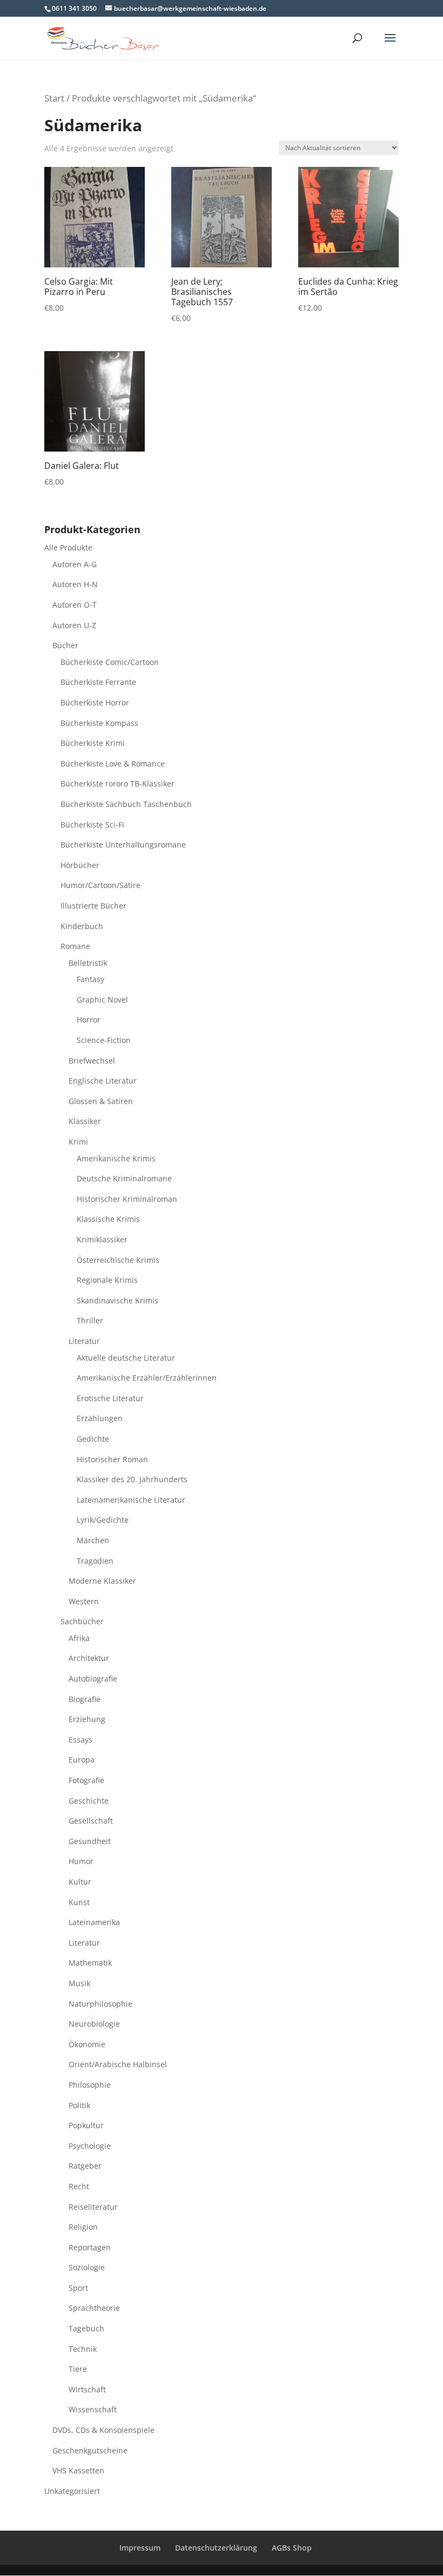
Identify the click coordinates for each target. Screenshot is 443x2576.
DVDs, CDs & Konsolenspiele (103, 2430)
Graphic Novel (102, 1000)
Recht (79, 2186)
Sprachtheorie (94, 2308)
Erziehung (87, 1719)
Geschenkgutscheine (90, 2450)
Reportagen (90, 2247)
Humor (81, 1861)
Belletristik (88, 963)
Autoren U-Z (74, 625)
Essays (80, 1740)
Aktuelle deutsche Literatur (126, 1358)
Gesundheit (90, 1841)
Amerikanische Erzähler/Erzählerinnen (147, 1378)
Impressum (140, 2548)
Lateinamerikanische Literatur (131, 1500)
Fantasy (90, 979)
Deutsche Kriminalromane (124, 1178)
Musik (79, 1983)
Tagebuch (86, 2328)
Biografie (85, 1699)
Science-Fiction (104, 1040)
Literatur (84, 1341)
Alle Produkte (68, 547)
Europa (82, 1760)
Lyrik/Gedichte (103, 1520)
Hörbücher (80, 865)
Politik (79, 2105)
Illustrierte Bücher (93, 906)
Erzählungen (100, 1418)
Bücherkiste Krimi (93, 743)
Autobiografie (93, 1679)
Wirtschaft (87, 2389)
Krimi (78, 1142)
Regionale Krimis (107, 1280)
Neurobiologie (94, 2024)
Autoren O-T (75, 605)
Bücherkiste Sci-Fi (92, 825)
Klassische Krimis (108, 1219)
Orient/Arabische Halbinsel (118, 2064)
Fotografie (86, 1780)
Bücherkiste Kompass (99, 723)
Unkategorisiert (72, 2491)
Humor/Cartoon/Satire (100, 885)
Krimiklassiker (102, 1239)
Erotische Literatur (110, 1398)
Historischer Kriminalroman (127, 1199)
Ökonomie (87, 2044)
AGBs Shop (292, 2548)
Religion (83, 2227)
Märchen (93, 1540)
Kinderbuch (82, 926)
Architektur (89, 1658)
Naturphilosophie (100, 2004)
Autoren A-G (75, 564)
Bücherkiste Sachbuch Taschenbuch (126, 804)
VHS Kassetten (78, 2470)
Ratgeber (85, 2166)
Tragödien (95, 1561)
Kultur (80, 1882)
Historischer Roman (112, 1459)
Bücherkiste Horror (95, 702)
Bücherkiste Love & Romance (113, 764)
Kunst (79, 1902)
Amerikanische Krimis (116, 1158)
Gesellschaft (91, 1821)
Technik (83, 2349)
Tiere (78, 2369)
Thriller (90, 1320)
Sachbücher (82, 1621)
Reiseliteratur (93, 2207)
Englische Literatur (103, 1081)
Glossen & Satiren (101, 1101)
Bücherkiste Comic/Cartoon (110, 662)
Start (54, 98)
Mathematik (90, 1963)
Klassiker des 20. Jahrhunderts (132, 1479)
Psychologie (90, 2146)
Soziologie (87, 2267)
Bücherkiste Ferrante (98, 682)
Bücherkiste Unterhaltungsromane (123, 845)
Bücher (65, 645)
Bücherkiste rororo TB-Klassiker (118, 783)
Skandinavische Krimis (118, 1300)
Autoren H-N (75, 584)
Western (84, 1601)
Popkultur (86, 2125)
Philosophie (90, 2085)
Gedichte (93, 1439)
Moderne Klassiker (102, 1581)
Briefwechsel (92, 1061)
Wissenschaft (93, 2409)
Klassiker (85, 1121)
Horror (89, 1020)
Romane (75, 946)
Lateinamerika (94, 1922)
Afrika (79, 1638)
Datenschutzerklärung (216, 2548)
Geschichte (89, 1801)
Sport (78, 2288)
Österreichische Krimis (118, 1260)
